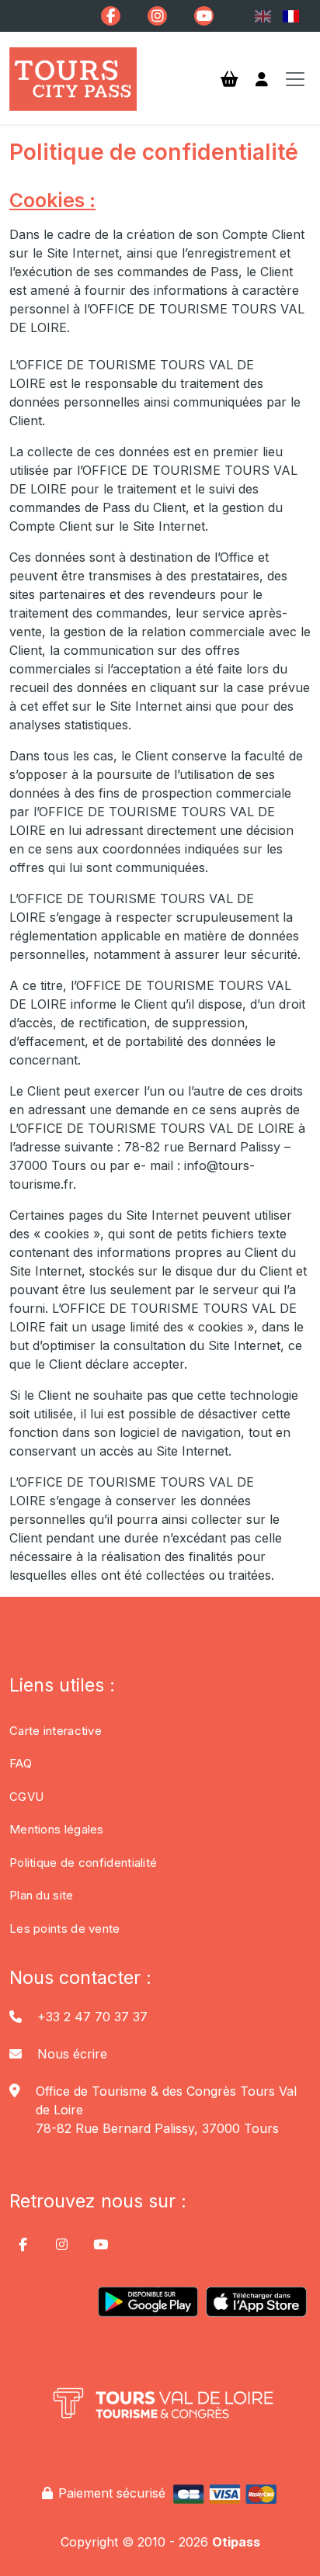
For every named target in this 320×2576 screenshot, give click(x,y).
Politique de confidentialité (83, 1863)
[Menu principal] (295, 79)
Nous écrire (72, 2054)
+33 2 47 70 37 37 (92, 2017)
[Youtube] (204, 16)
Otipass (236, 2542)
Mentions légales (57, 1829)
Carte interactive (56, 1731)
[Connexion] (262, 80)
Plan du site (42, 1895)
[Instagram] (157, 16)
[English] (262, 16)
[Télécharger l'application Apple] (256, 2308)
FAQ (21, 1763)
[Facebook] (111, 16)
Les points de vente (65, 1929)
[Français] (291, 16)
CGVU (26, 1797)
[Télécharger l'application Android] (148, 2308)
